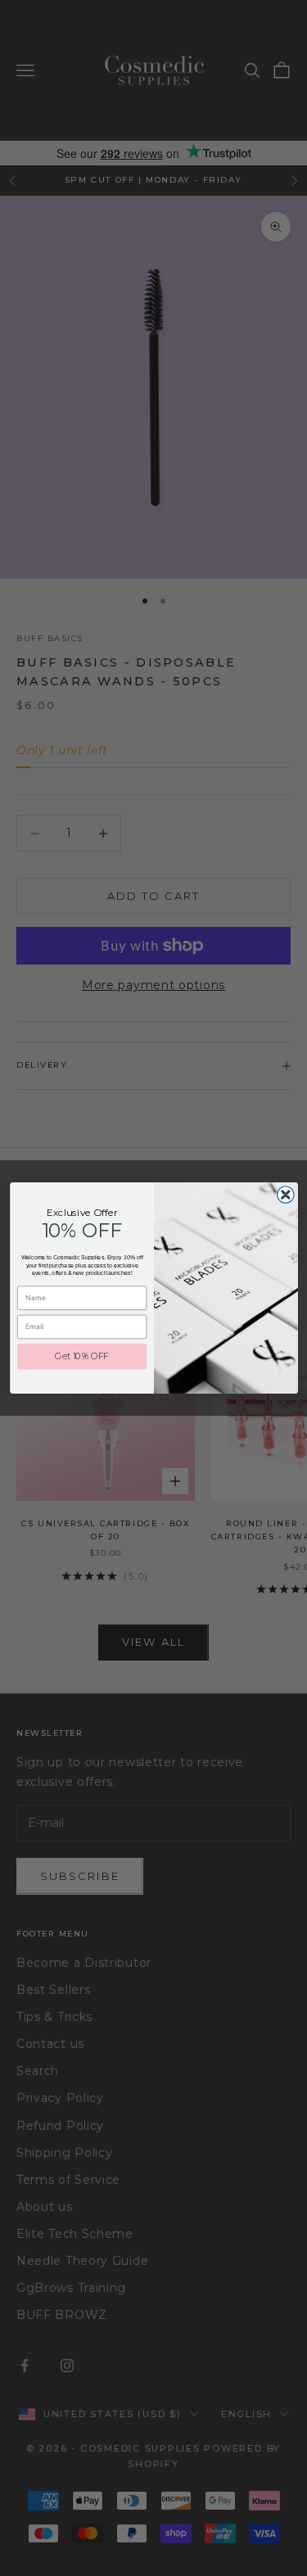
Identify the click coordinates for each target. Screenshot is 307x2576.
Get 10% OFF (82, 1356)
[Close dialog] (285, 1195)
